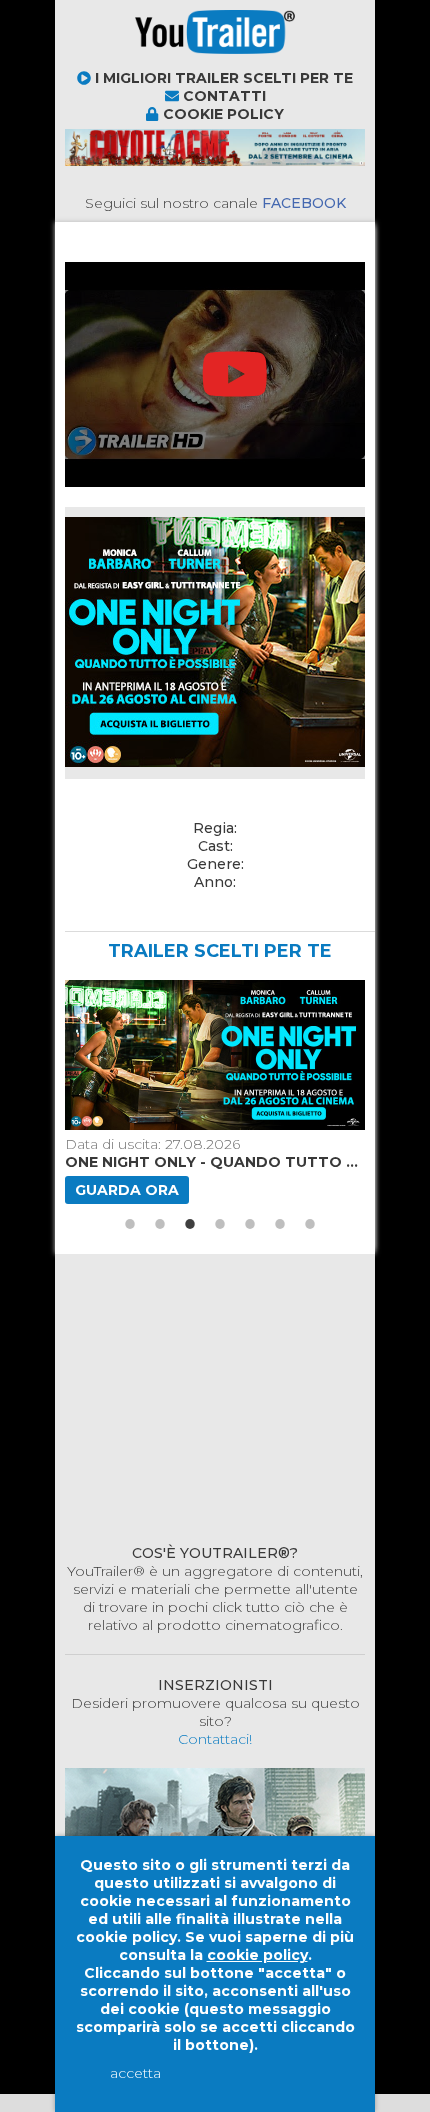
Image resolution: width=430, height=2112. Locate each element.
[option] (212, 1092)
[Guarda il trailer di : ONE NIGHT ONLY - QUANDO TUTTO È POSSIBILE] (212, 1055)
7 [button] (310, 1224)
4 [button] (220, 1224)
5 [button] (250, 1224)
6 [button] (280, 1224)
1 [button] (130, 1224)
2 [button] (160, 1224)
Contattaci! (215, 1739)
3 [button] (190, 1224)
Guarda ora (127, 1190)
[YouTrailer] (145, 60)
